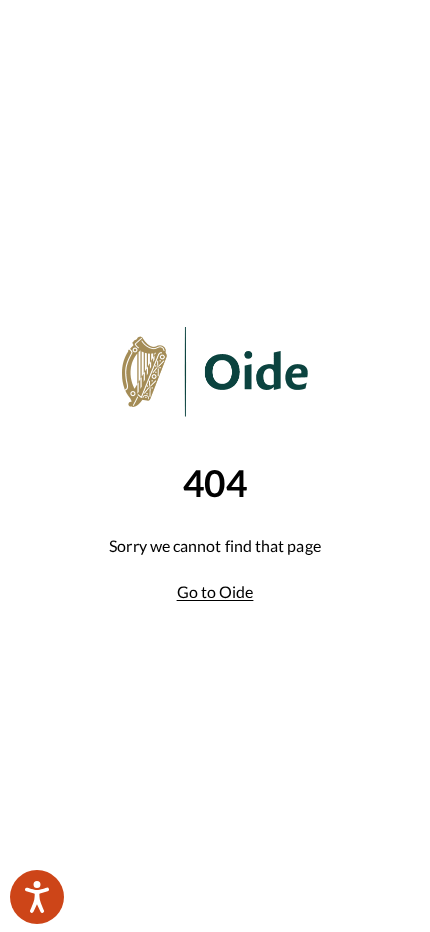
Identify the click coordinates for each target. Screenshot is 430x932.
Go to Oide (215, 591)
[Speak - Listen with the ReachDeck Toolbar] (37, 897)
